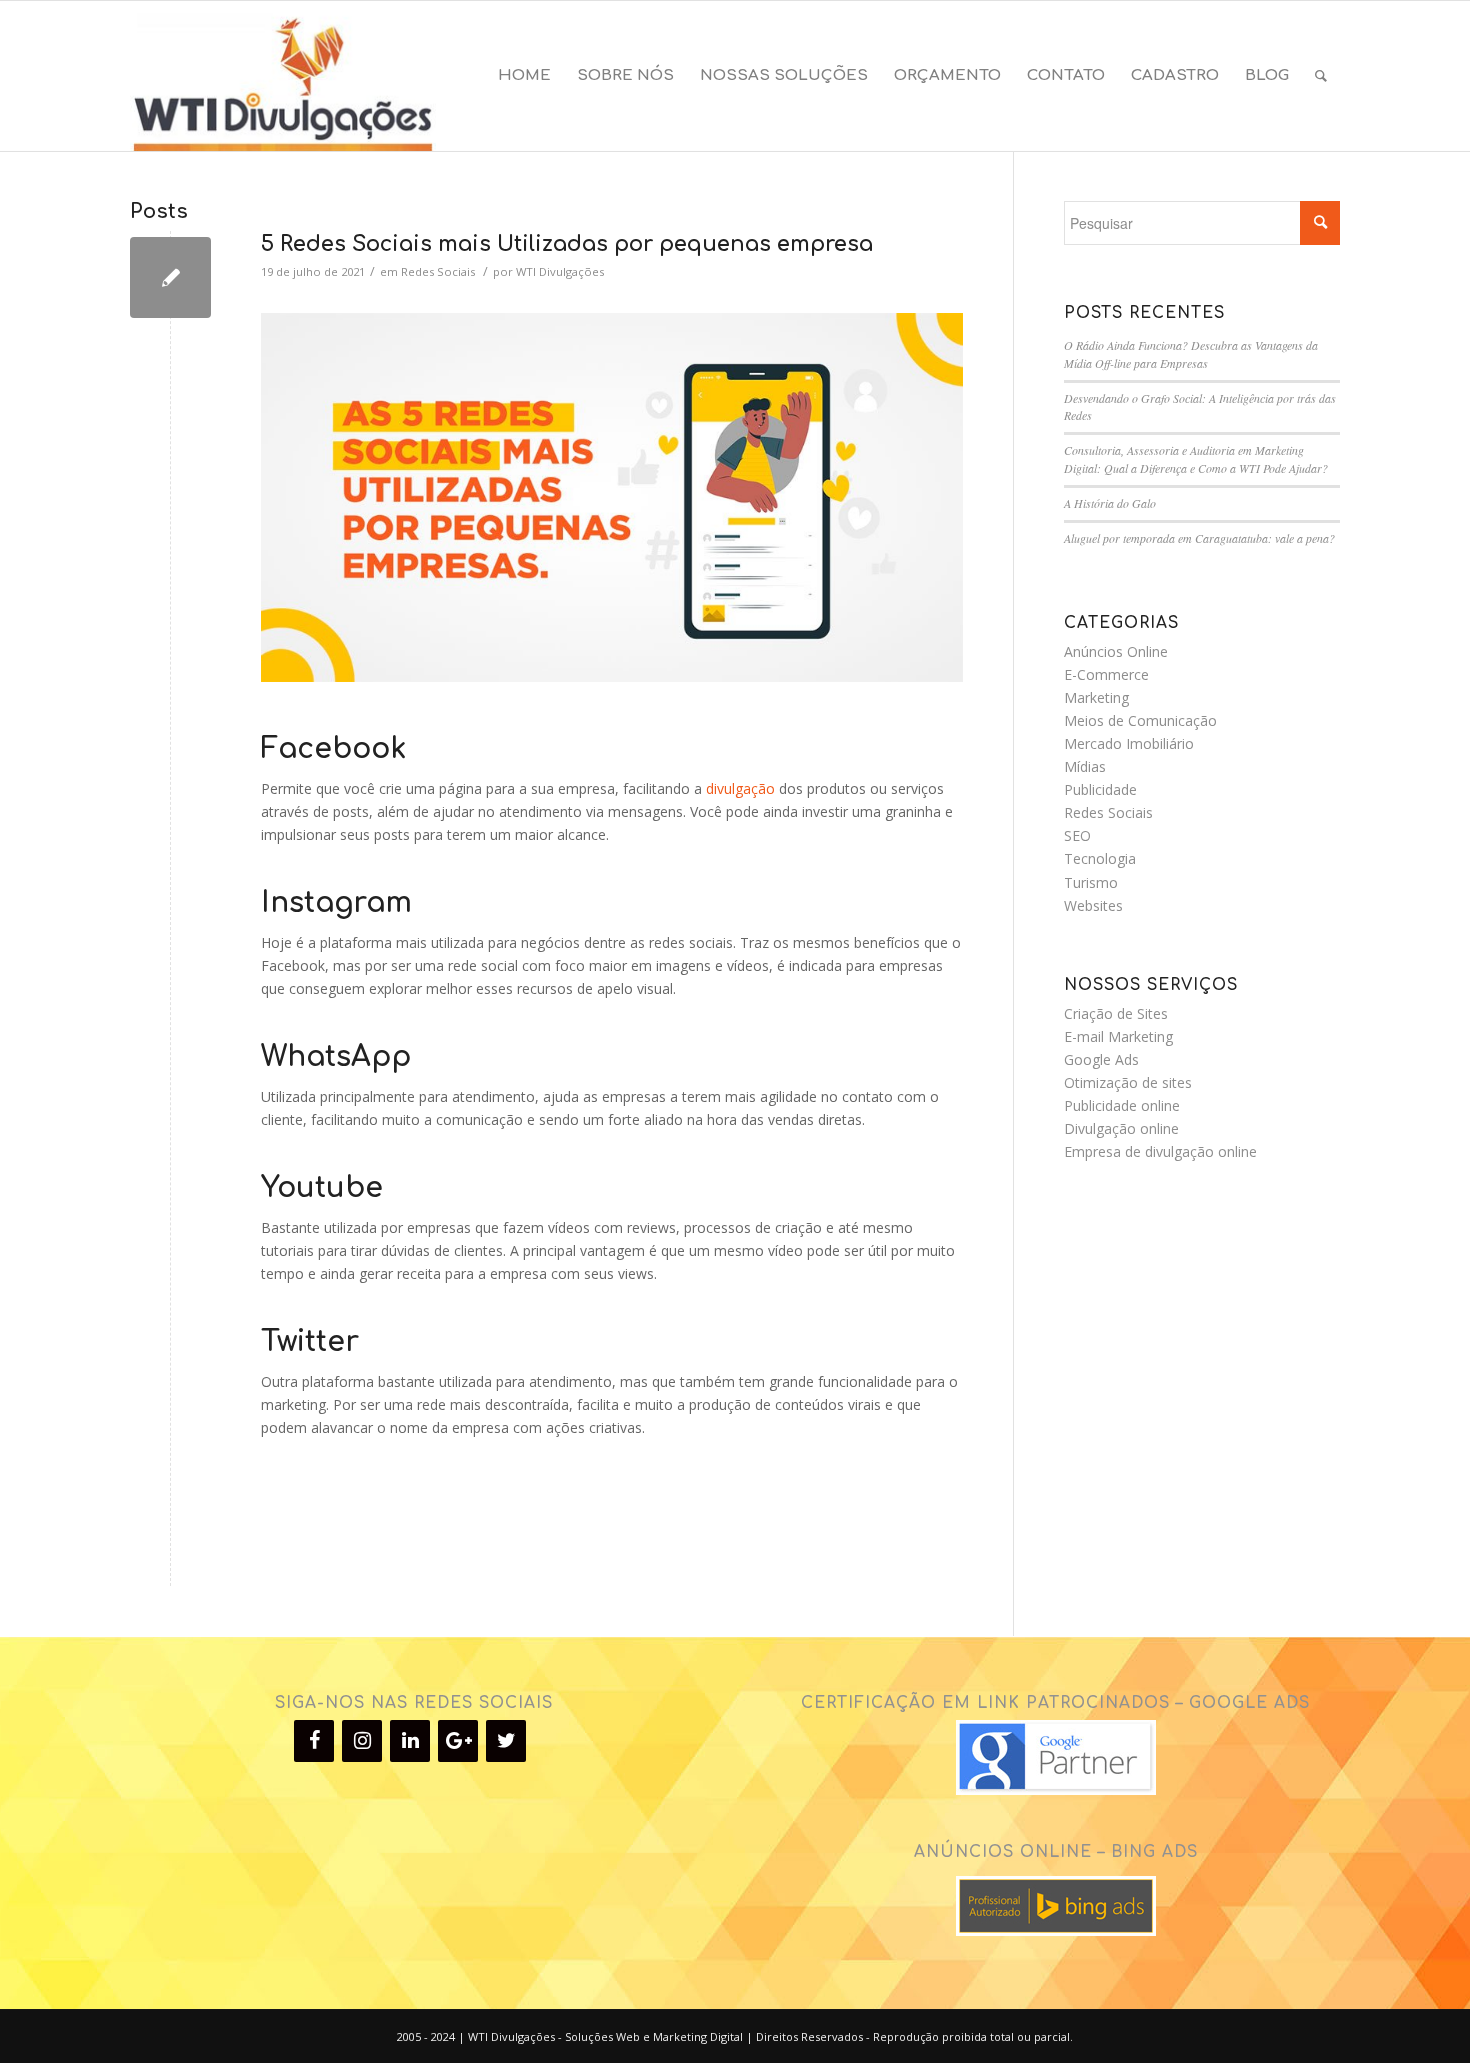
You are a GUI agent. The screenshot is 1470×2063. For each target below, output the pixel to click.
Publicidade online (1122, 1105)
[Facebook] (314, 1741)
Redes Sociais (438, 271)
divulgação (740, 788)
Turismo (1091, 882)
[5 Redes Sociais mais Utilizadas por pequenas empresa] (170, 277)
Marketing (1096, 697)
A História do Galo (1110, 503)
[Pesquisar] (1321, 76)
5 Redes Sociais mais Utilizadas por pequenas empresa (567, 244)
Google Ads (1101, 1059)
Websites (1093, 905)
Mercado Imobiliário (1129, 743)
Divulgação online (1121, 1128)
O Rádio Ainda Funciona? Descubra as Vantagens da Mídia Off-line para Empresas (1191, 354)
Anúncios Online (1116, 651)
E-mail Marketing (1118, 1036)
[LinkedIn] (410, 1741)
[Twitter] (506, 1741)
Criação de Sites (1116, 1013)
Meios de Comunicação (1140, 720)
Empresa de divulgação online (1160, 1151)
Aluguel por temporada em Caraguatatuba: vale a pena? (1199, 538)
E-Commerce (1106, 674)
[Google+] (458, 1741)
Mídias (1085, 766)
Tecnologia (1100, 858)
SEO (1077, 835)
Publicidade (1100, 789)
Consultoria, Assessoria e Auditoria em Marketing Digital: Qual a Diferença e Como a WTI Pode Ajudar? (1196, 459)
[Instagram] (362, 1741)
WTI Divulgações (560, 271)
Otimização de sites (1128, 1082)
